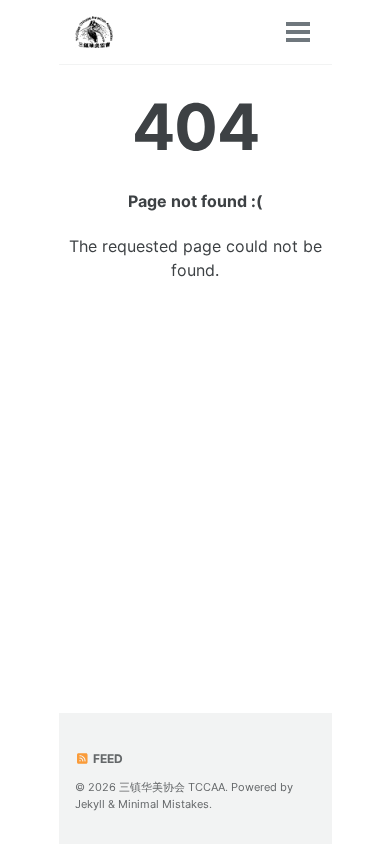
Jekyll (90, 804)
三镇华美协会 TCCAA (172, 787)
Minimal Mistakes (163, 804)
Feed (106, 758)
